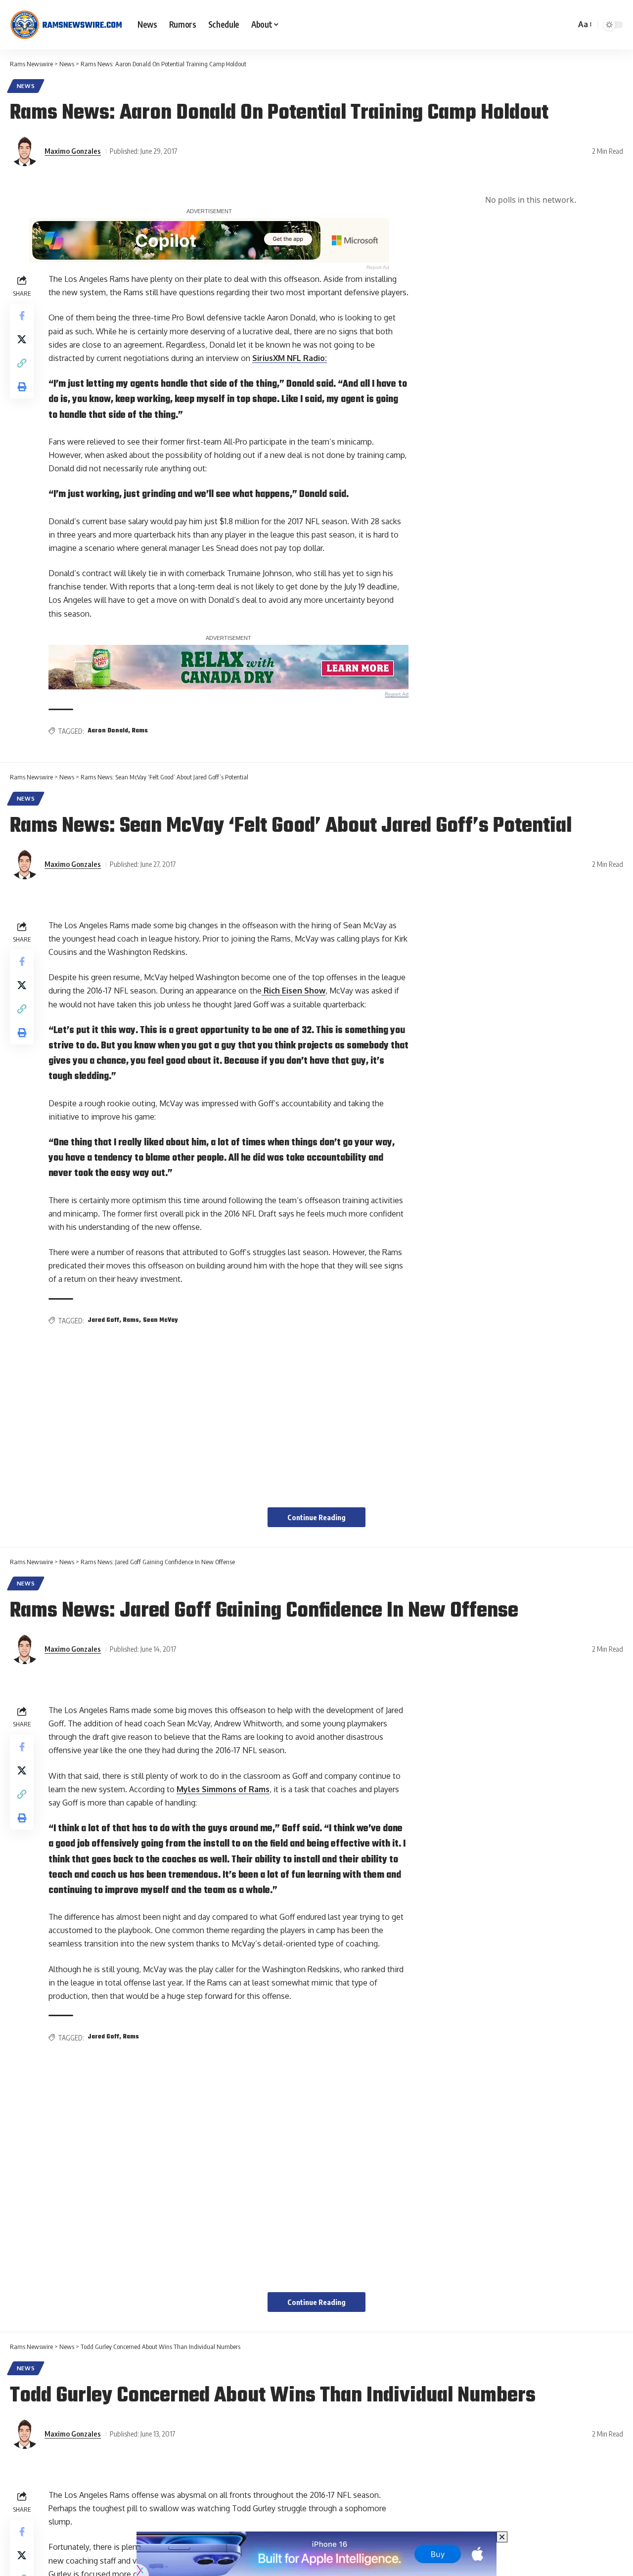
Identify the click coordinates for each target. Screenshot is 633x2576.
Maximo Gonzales (73, 151)
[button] (584, 24)
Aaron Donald (108, 731)
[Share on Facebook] (22, 316)
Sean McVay (160, 1320)
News (26, 86)
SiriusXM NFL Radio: (290, 358)
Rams (140, 731)
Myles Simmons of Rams (223, 1789)
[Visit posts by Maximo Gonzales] (25, 151)
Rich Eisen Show (294, 991)
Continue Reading (316, 1517)
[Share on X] (22, 339)
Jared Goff (103, 1320)
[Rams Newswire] (66, 25)
